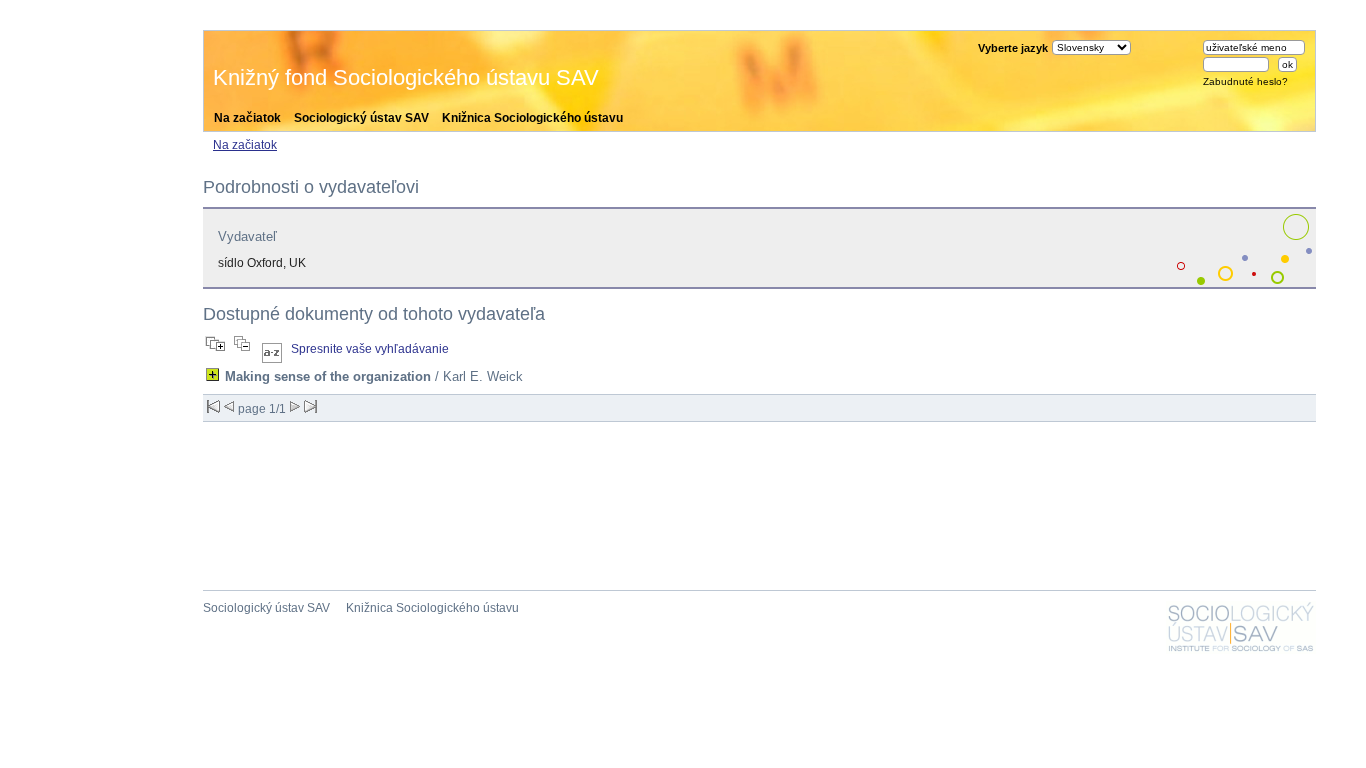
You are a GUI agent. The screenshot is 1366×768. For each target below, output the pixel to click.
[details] (212, 374)
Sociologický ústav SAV (361, 118)
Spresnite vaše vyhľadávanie (370, 349)
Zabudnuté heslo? (1245, 81)
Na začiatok (247, 118)
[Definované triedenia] (272, 349)
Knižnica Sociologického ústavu (532, 118)
